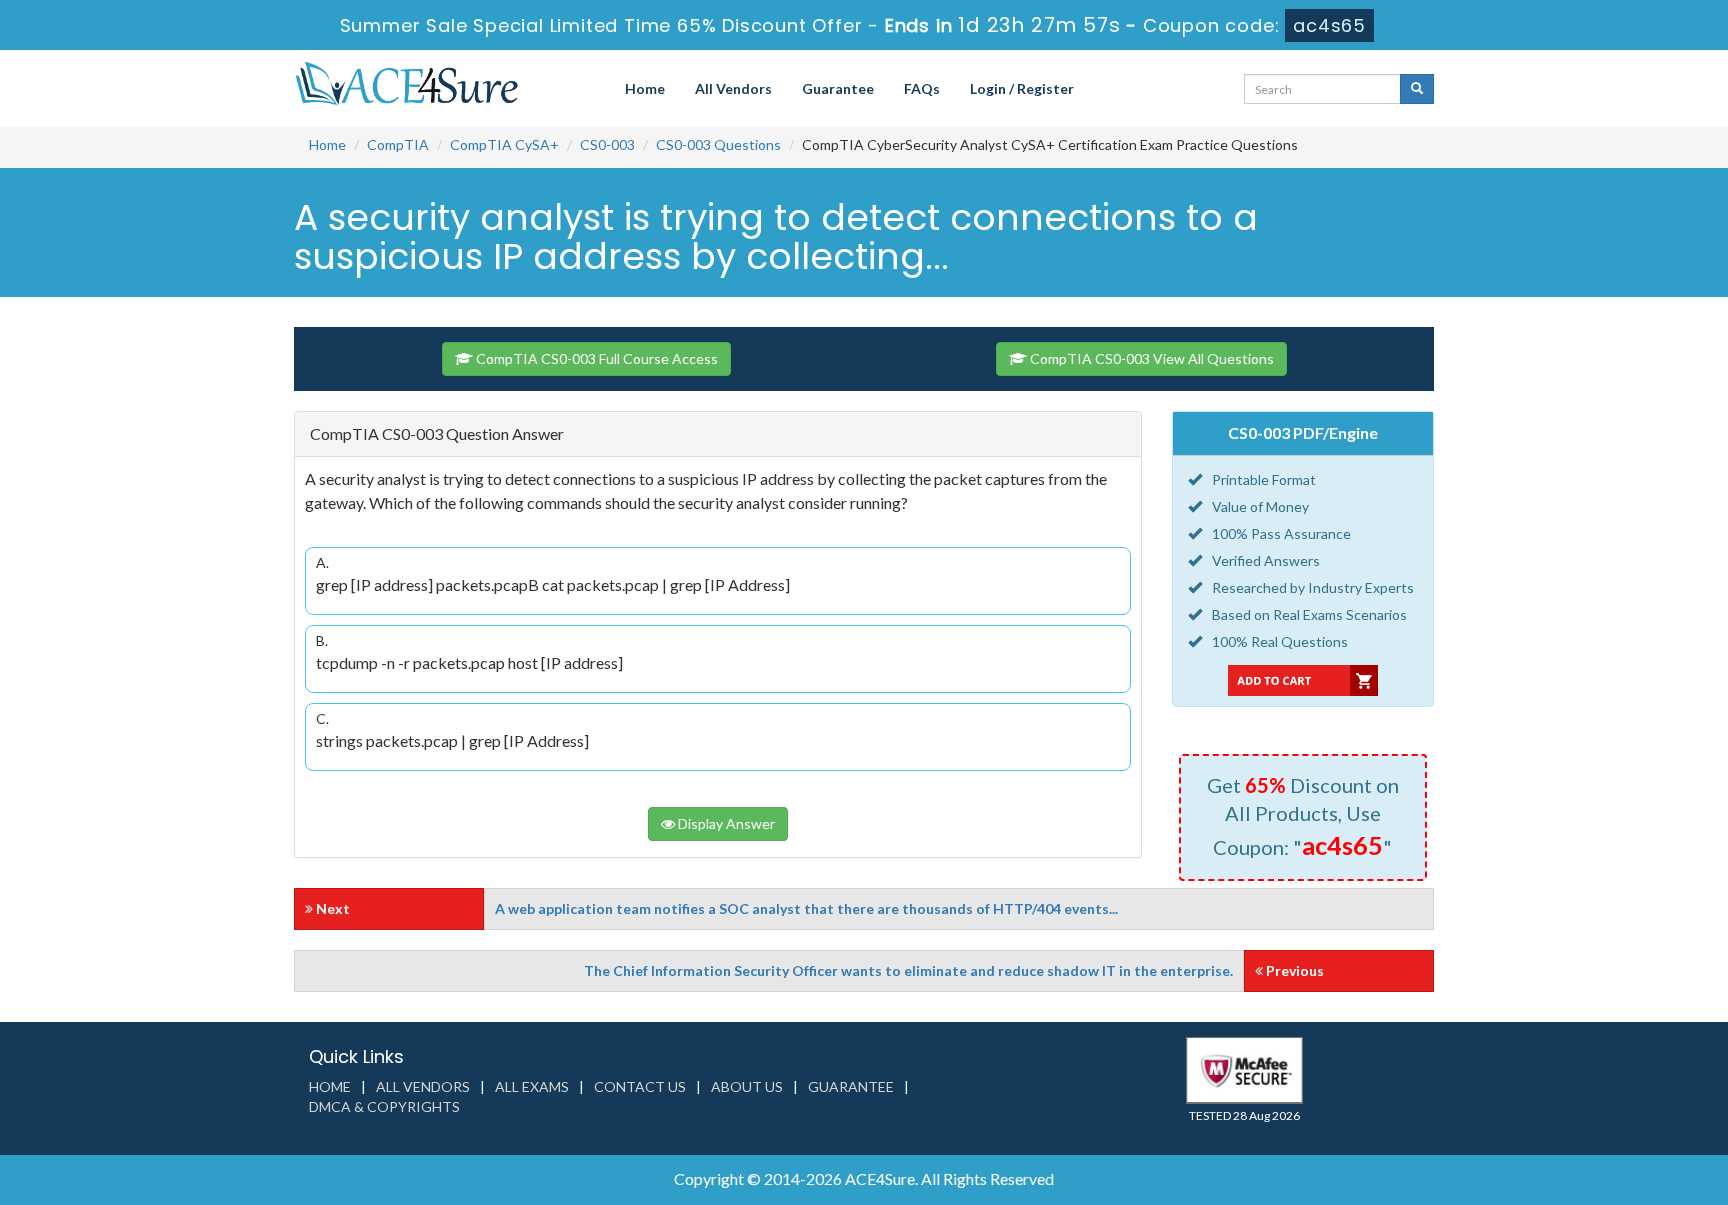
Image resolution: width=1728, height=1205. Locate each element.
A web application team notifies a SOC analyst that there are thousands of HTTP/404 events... (806, 908)
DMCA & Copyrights (384, 1106)
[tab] (718, 434)
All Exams (532, 1086)
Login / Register (1022, 88)
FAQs (922, 88)
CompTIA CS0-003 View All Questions (1150, 358)
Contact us (640, 1086)
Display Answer (725, 823)
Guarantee (838, 88)
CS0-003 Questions (718, 144)
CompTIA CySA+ (504, 144)
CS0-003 (607, 144)
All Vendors (733, 88)
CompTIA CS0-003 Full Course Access (595, 358)
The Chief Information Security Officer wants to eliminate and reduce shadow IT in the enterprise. (908, 970)
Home (645, 88)
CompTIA (398, 144)
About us (747, 1086)
